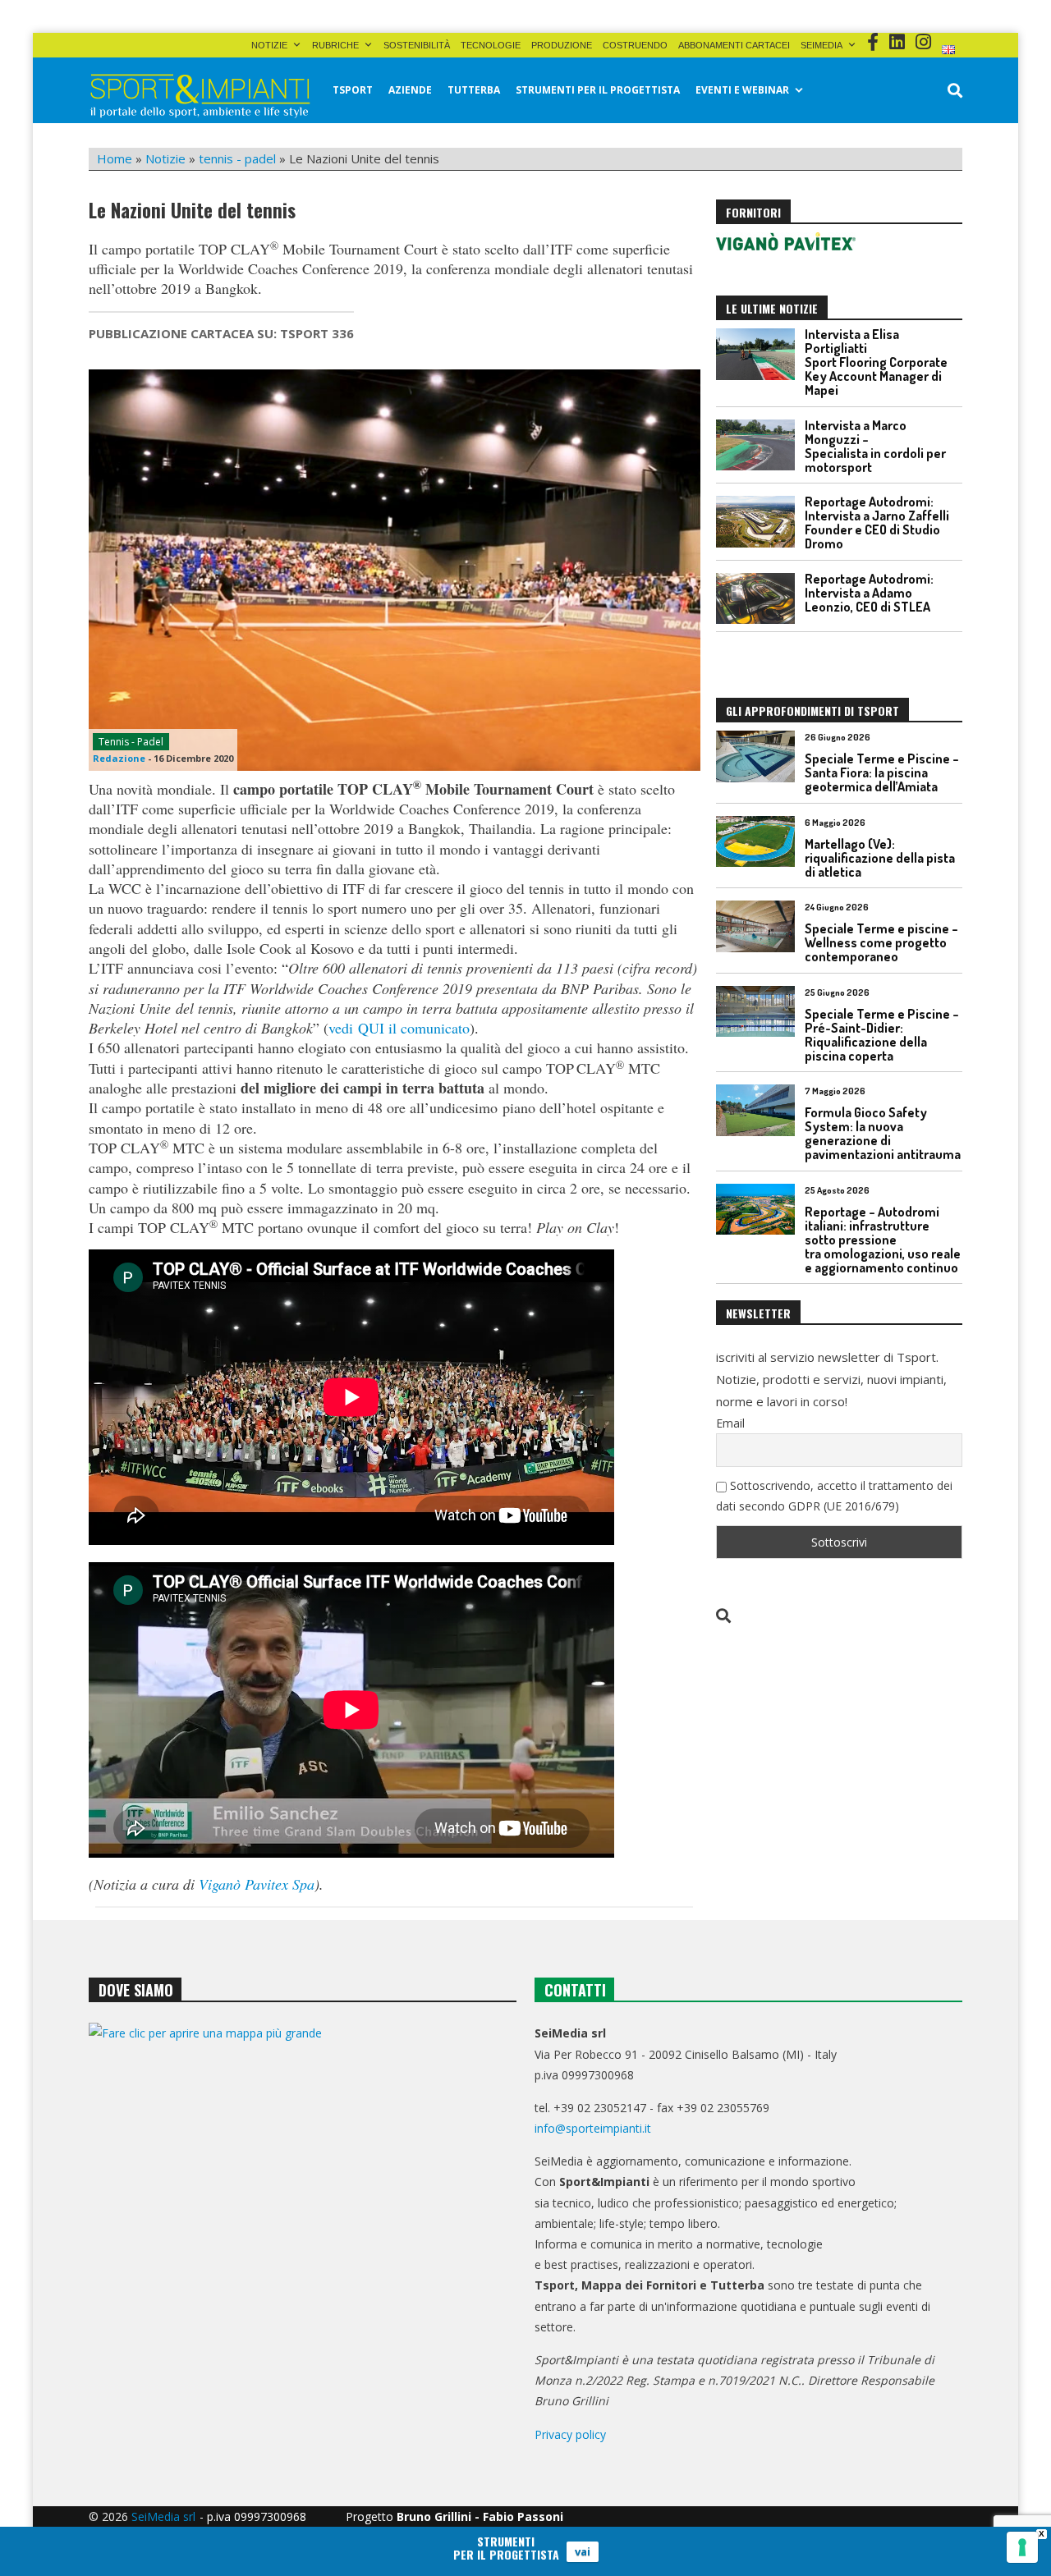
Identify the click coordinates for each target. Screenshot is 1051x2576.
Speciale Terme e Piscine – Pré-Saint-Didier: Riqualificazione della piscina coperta (882, 1035)
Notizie (269, 45)
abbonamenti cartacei (734, 45)
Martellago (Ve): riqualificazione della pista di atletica (880, 858)
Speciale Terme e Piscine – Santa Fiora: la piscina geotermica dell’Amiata (882, 772)
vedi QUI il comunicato (399, 1028)
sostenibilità (417, 45)
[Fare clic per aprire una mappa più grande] (303, 2190)
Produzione (562, 45)
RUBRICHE (335, 45)
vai (583, 2551)
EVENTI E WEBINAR (742, 90)
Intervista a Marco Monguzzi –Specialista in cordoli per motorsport (875, 446)
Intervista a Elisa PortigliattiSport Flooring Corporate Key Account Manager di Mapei (876, 362)
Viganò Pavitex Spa (257, 1884)
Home (115, 158)
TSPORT (353, 90)
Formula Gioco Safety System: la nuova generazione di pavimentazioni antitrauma (883, 1133)
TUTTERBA (474, 90)
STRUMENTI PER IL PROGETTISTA (598, 90)
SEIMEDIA (822, 45)
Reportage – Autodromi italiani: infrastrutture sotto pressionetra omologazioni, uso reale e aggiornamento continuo (883, 1240)
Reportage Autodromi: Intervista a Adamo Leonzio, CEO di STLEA (869, 593)
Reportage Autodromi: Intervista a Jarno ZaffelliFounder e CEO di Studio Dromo (877, 523)
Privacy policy (570, 2434)
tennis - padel (237, 158)
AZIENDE (410, 90)
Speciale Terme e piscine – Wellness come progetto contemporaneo (881, 942)
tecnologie (491, 45)
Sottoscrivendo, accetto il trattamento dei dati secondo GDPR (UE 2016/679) (834, 1496)
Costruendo (635, 45)
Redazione (119, 758)
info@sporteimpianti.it (593, 2128)
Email (730, 1423)
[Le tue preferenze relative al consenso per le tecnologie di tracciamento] (1022, 2547)
